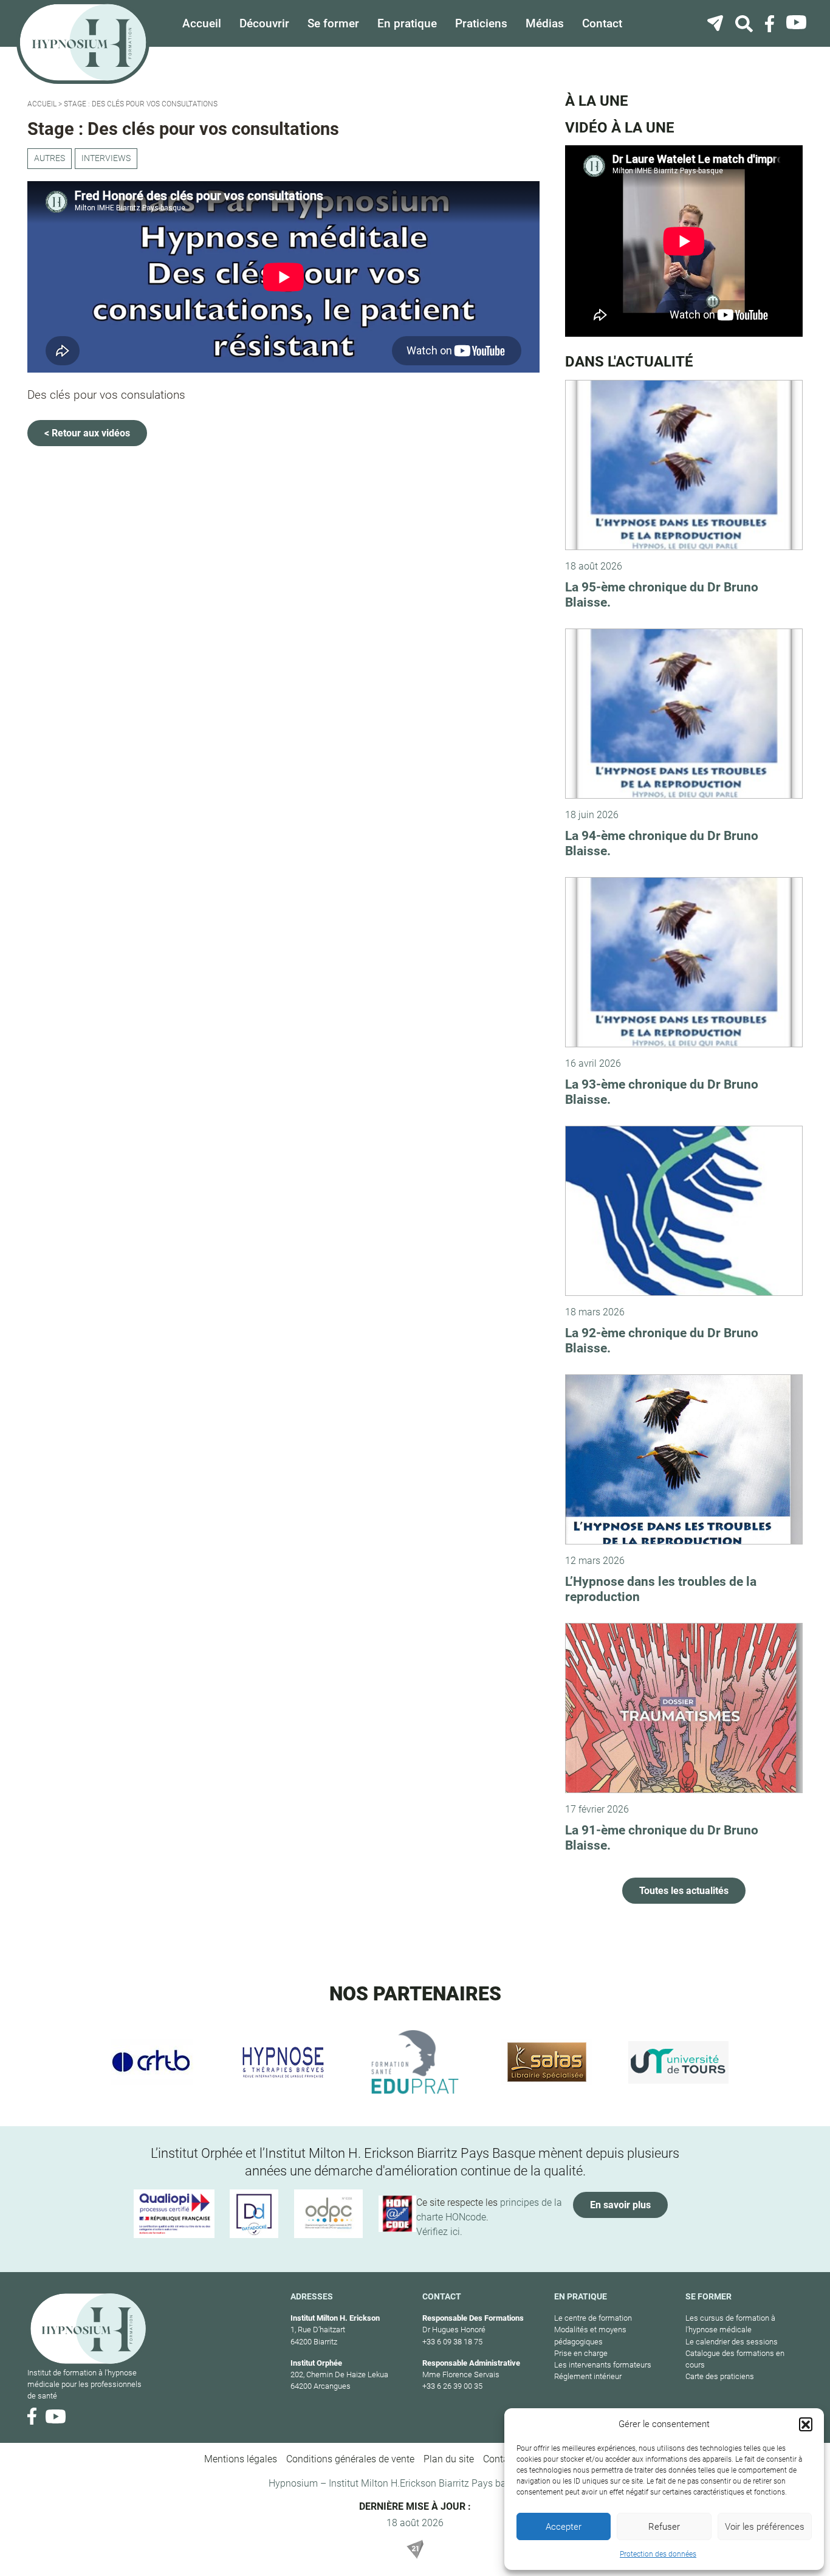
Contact (602, 23)
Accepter (564, 2527)
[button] (806, 2424)
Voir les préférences (765, 2527)
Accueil (202, 23)
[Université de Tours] (678, 2062)
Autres (50, 158)
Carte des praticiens (720, 2376)
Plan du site (449, 2459)
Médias (545, 23)
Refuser (664, 2527)
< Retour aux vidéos (87, 433)
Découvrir (264, 23)
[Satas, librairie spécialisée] (547, 2062)
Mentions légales (241, 2459)
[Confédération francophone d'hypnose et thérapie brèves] (152, 2062)
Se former (333, 23)
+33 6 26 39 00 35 (452, 2386)
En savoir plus (620, 2205)
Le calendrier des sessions (732, 2342)
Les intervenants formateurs (603, 2365)
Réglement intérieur (588, 2376)
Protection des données (658, 2554)
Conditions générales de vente (350, 2459)
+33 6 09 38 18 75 (452, 2342)
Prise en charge (581, 2353)
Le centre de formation (593, 2318)
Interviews (106, 158)
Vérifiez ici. (439, 2232)
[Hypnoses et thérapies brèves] (283, 2062)
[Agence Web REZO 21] (415, 2549)
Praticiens (481, 23)
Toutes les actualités (684, 1891)
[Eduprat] (415, 2062)
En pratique (407, 23)
